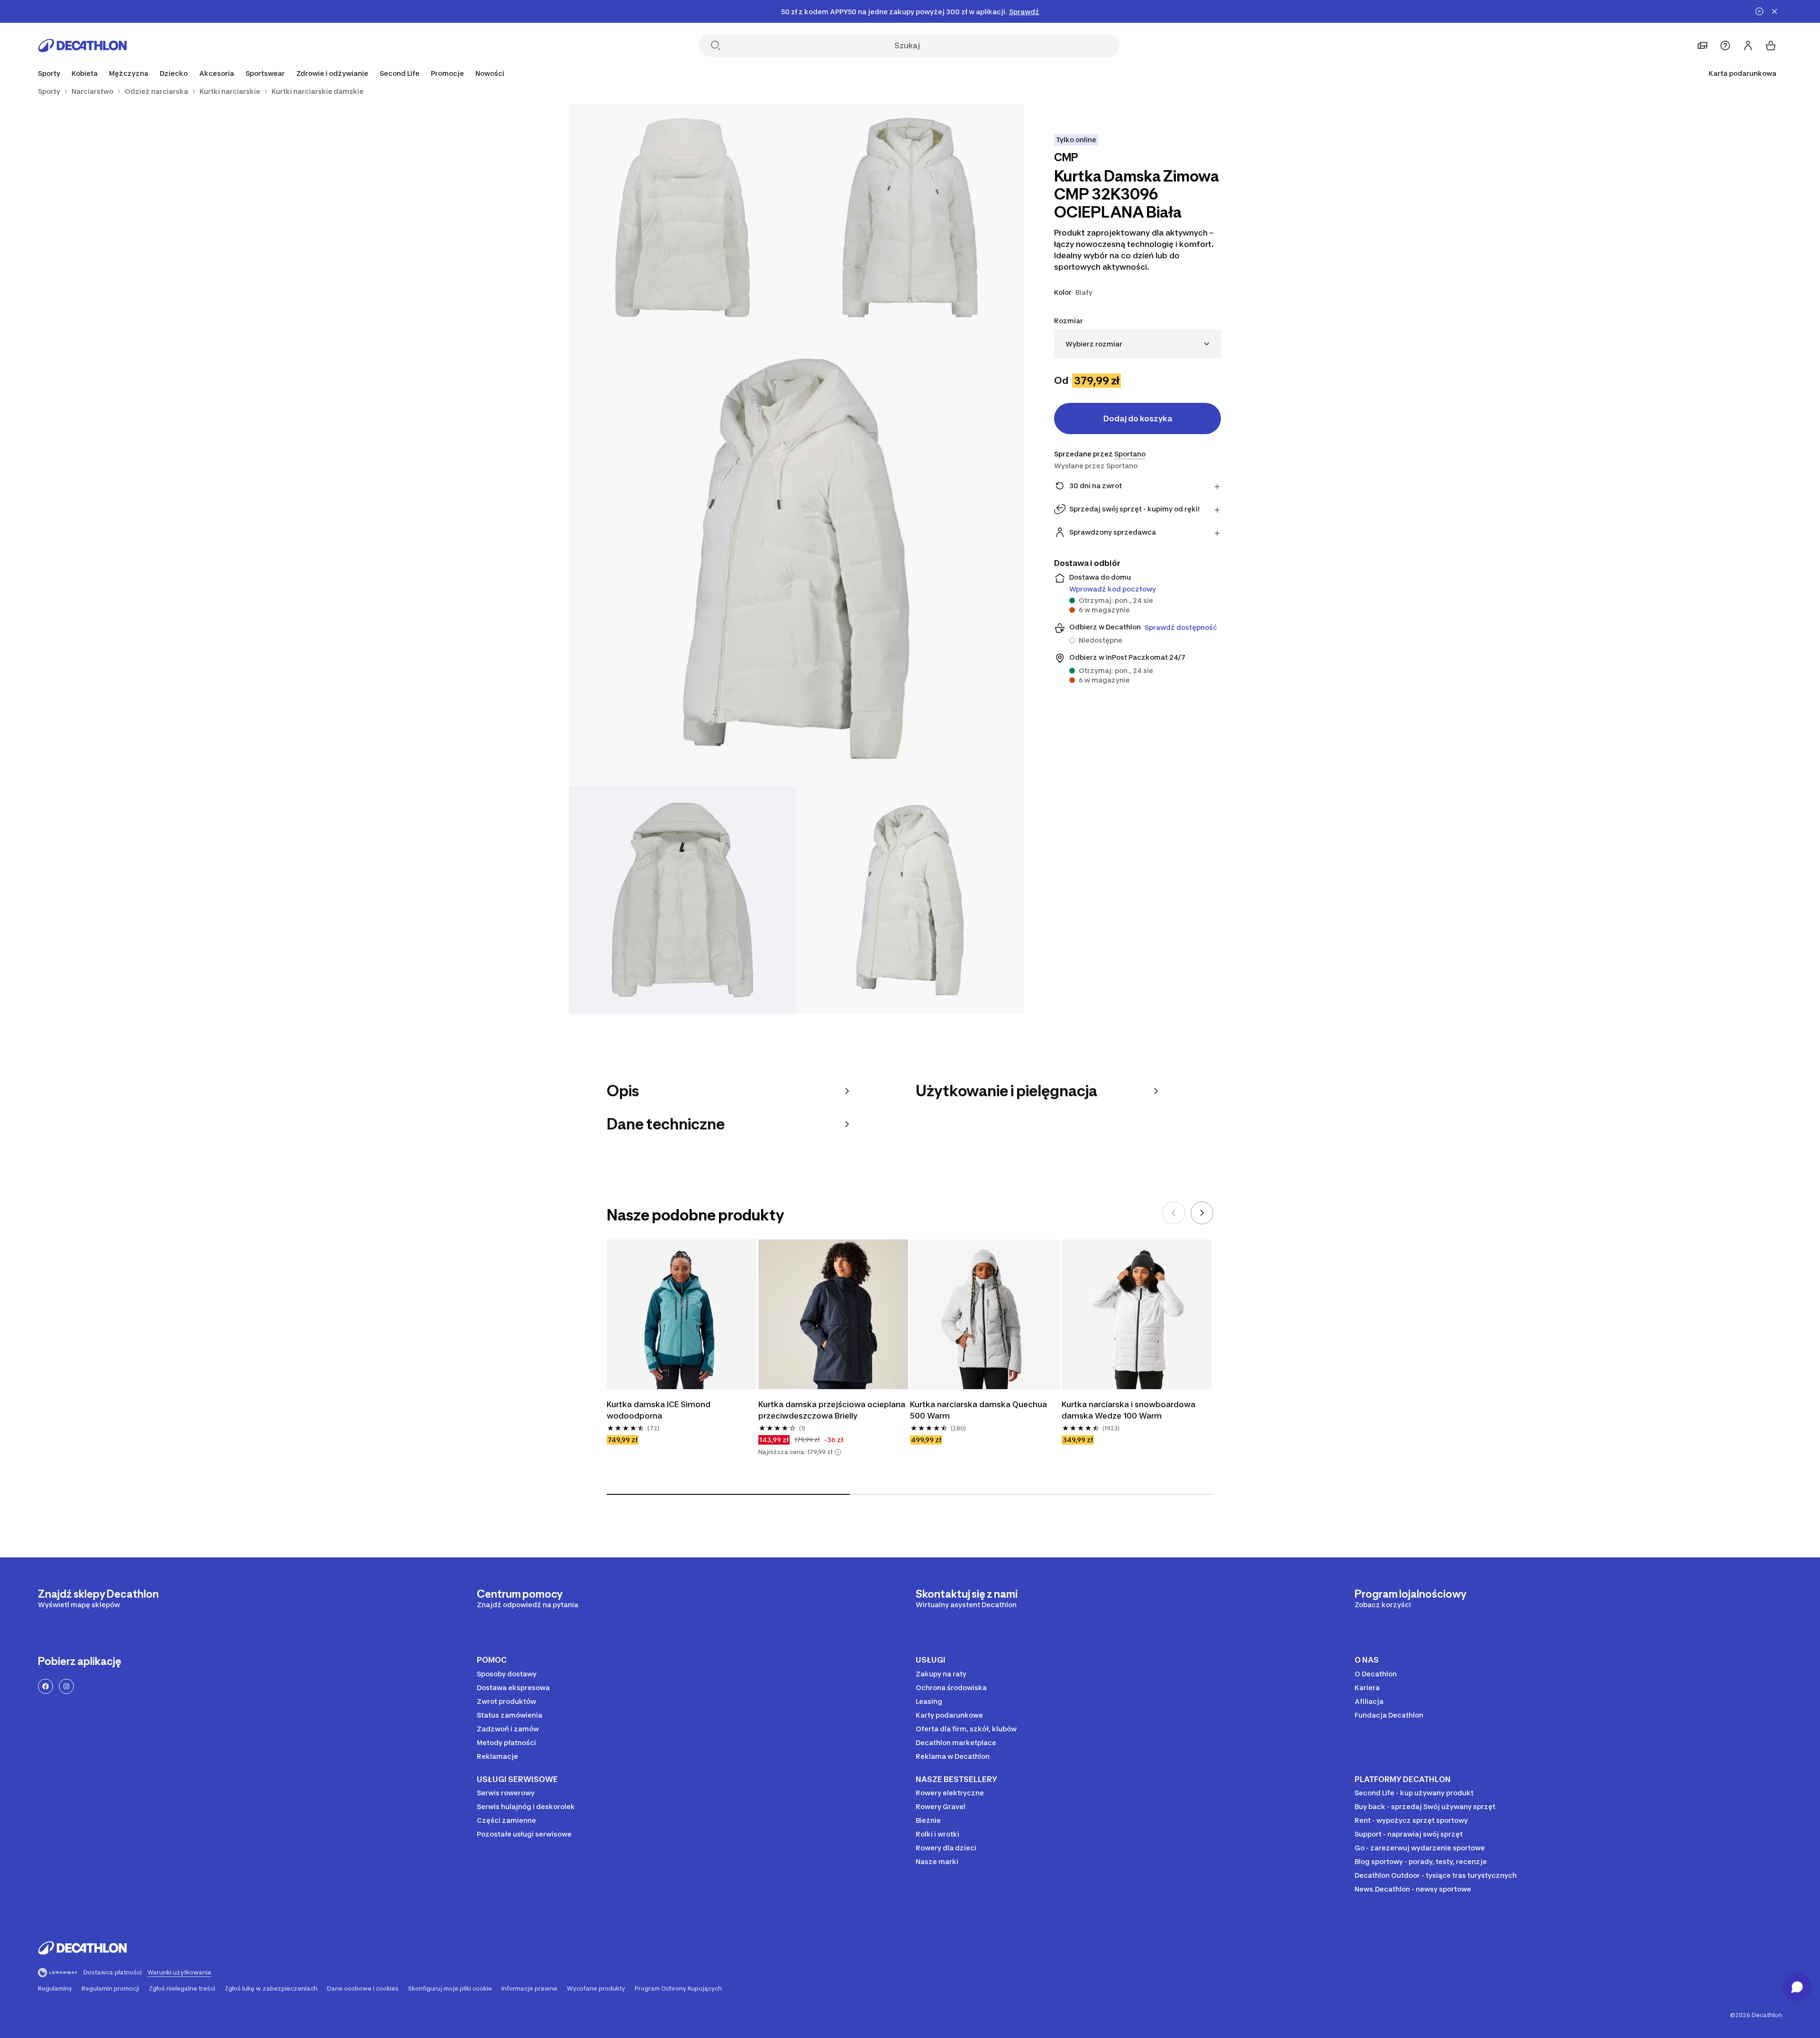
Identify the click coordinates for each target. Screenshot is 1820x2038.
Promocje (447, 73)
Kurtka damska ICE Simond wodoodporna (660, 1410)
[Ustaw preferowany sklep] (1702, 45)
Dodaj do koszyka (1138, 419)
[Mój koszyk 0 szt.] (1771, 45)
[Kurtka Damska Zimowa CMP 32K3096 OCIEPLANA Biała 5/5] (910, 900)
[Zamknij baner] (1774, 11)
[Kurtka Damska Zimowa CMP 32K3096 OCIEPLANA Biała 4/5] (682, 900)
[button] (838, 1452)
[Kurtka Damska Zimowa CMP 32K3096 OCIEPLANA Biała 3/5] (796, 559)
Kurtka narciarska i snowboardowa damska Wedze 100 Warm (1129, 1410)
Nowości (490, 73)
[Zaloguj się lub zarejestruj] (1748, 45)
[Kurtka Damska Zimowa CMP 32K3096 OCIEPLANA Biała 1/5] (910, 218)
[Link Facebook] (45, 1686)
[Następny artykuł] (1202, 1213)
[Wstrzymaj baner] (1759, 11)
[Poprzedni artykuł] (1174, 1213)
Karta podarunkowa (1743, 73)
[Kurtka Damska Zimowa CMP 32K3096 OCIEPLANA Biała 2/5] (682, 218)
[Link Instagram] (66, 1686)
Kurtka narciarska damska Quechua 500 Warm (979, 1410)
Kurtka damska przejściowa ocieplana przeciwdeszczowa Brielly (833, 1410)
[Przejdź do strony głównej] (82, 45)
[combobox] (1137, 344)
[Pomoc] (1725, 45)
